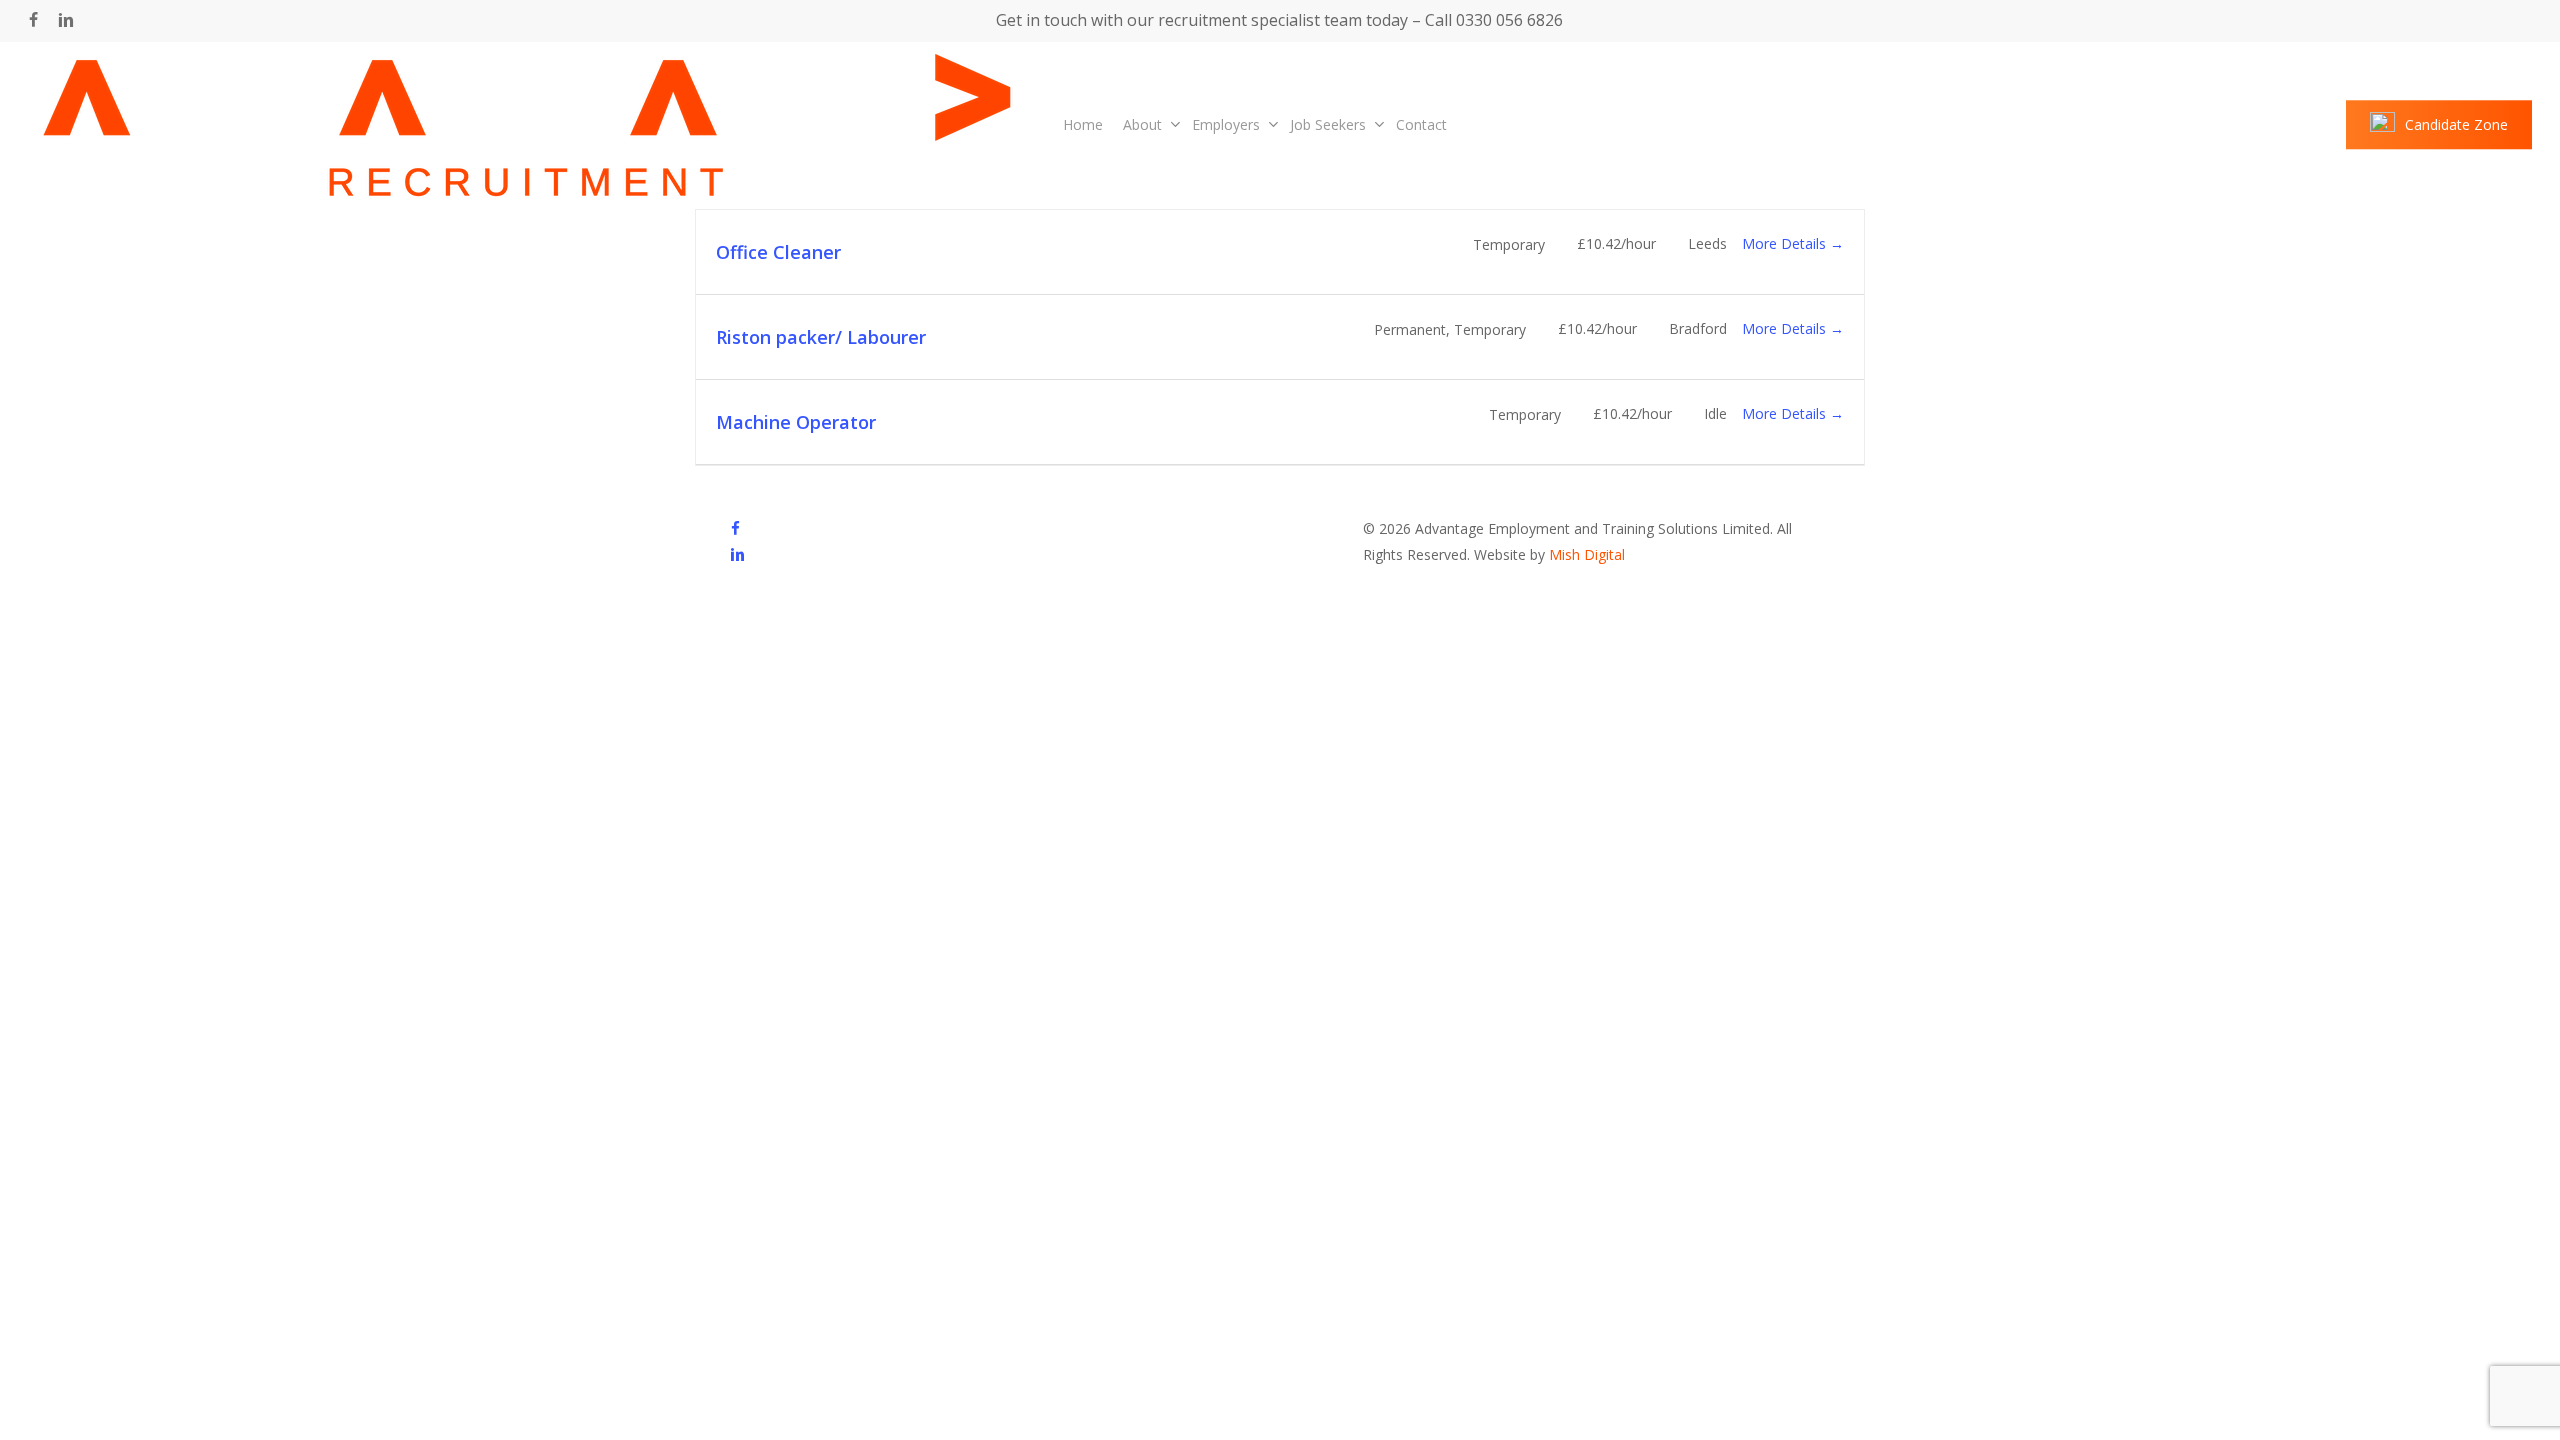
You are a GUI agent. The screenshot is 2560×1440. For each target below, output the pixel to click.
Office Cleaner (778, 252)
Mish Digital (1587, 554)
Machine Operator (796, 422)
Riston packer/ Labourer (821, 337)
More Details (1786, 243)
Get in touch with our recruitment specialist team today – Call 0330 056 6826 (1279, 20)
